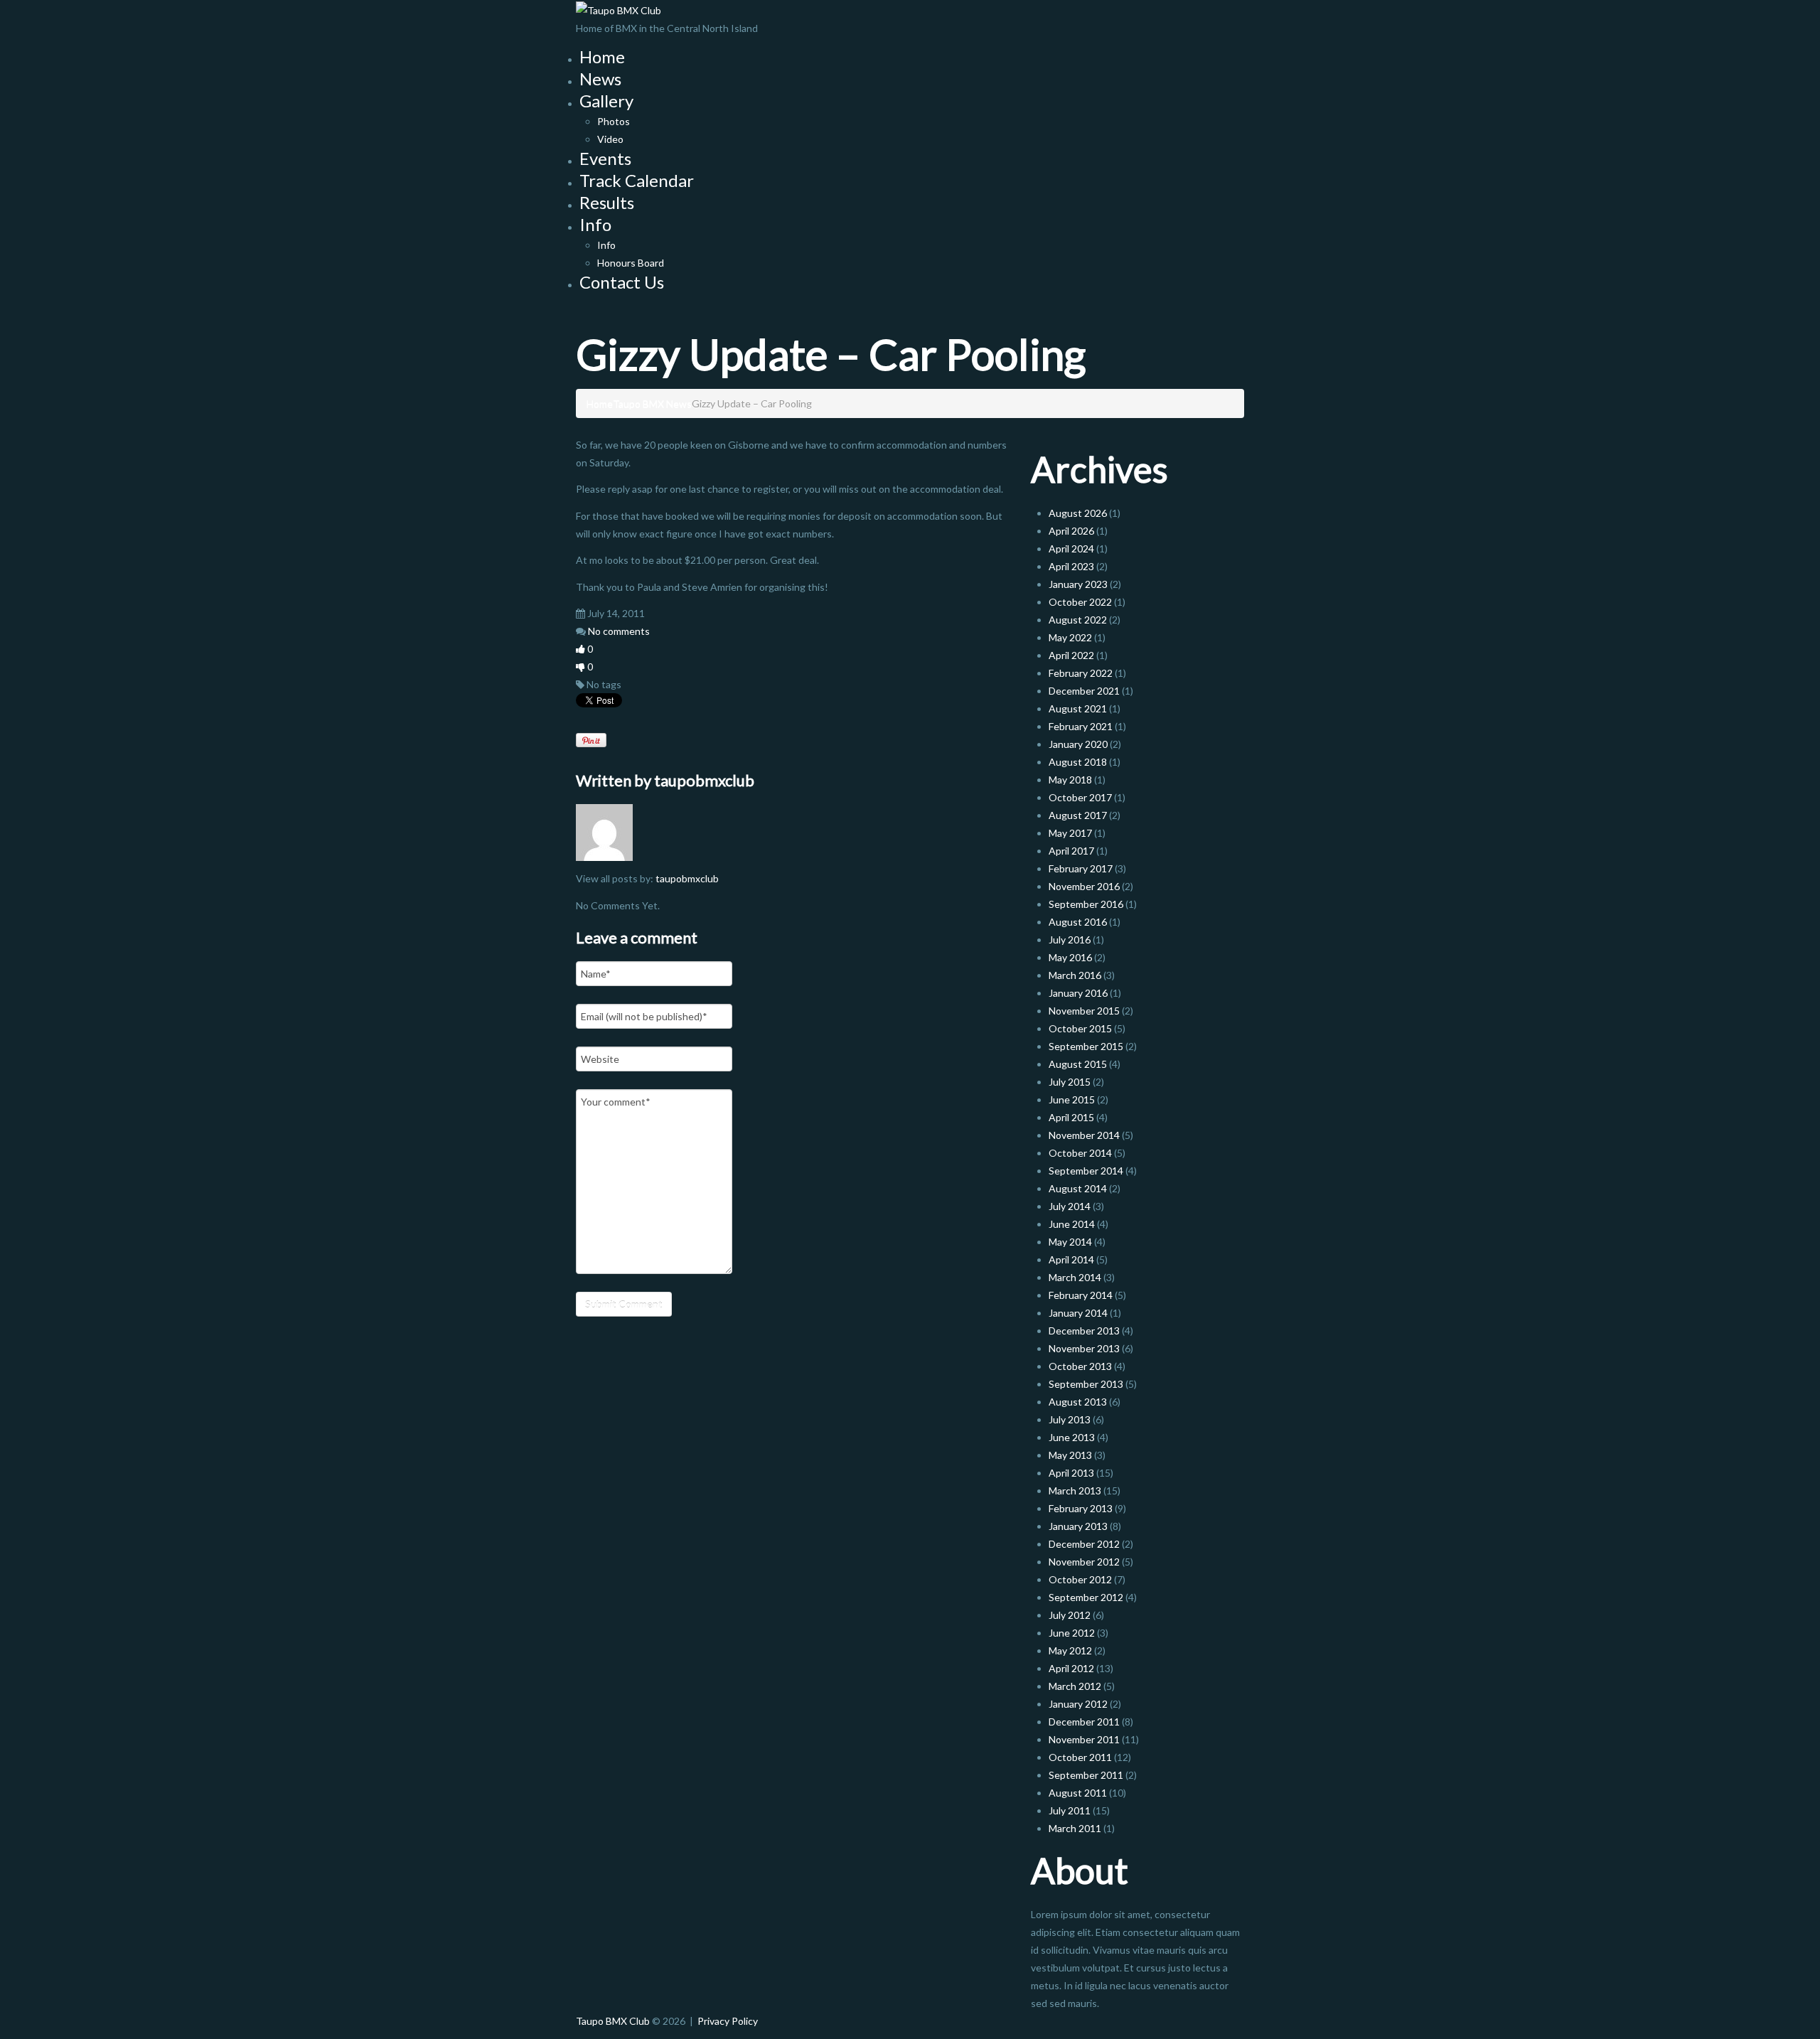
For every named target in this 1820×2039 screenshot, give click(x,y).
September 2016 (1086, 904)
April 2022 (1071, 655)
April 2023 (1071, 566)
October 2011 (1080, 1757)
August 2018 (1078, 762)
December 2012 (1084, 1544)
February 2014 (1081, 1295)
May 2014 (1070, 1242)
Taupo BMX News (652, 403)
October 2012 (1080, 1579)
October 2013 (1080, 1366)
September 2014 (1086, 1171)
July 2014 (1070, 1206)
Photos (614, 121)
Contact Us (622, 282)
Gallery (606, 101)
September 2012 (1086, 1597)
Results (607, 202)
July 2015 (1070, 1082)
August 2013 (1078, 1402)
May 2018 (1070, 780)
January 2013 (1078, 1526)
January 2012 (1078, 1704)
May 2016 (1070, 957)
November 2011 (1084, 1739)
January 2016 (1078, 993)
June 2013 (1072, 1437)
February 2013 (1081, 1508)
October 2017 (1080, 797)
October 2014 (1080, 1153)
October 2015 (1080, 1028)
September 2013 (1086, 1384)
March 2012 (1075, 1686)
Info (595, 224)
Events (605, 158)
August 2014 (1078, 1188)
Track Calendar (637, 180)
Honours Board (631, 263)
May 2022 (1070, 637)
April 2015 (1071, 1117)
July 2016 (1070, 940)
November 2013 (1084, 1348)
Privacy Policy (728, 2021)
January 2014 (1078, 1313)
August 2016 (1078, 922)
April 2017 (1071, 851)
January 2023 (1078, 584)
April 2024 (1071, 548)
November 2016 (1084, 886)
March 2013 (1075, 1491)
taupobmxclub (704, 780)
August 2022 (1078, 620)
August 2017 (1078, 815)
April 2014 (1071, 1259)
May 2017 (1070, 833)
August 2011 (1078, 1793)
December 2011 (1084, 1722)
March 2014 (1075, 1277)
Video (610, 139)
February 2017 (1081, 868)
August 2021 (1078, 708)
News (600, 79)
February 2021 (1081, 726)
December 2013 (1084, 1331)
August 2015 (1078, 1064)
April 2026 (1071, 531)
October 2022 (1080, 602)
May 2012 (1070, 1650)
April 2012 (1071, 1668)
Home (602, 57)
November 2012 (1084, 1562)
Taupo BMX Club (613, 2021)
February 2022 (1081, 673)
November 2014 (1084, 1135)
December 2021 (1084, 691)
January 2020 (1078, 744)
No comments (619, 631)
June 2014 (1072, 1224)
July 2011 (1070, 1810)
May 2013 (1070, 1455)
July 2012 (1070, 1615)
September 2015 (1086, 1046)
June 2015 (1072, 1099)
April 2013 (1071, 1473)
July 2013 (1070, 1419)
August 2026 (1078, 513)
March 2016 (1075, 975)
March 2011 (1075, 1828)
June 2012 (1072, 1633)
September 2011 (1086, 1775)
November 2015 (1084, 1011)
